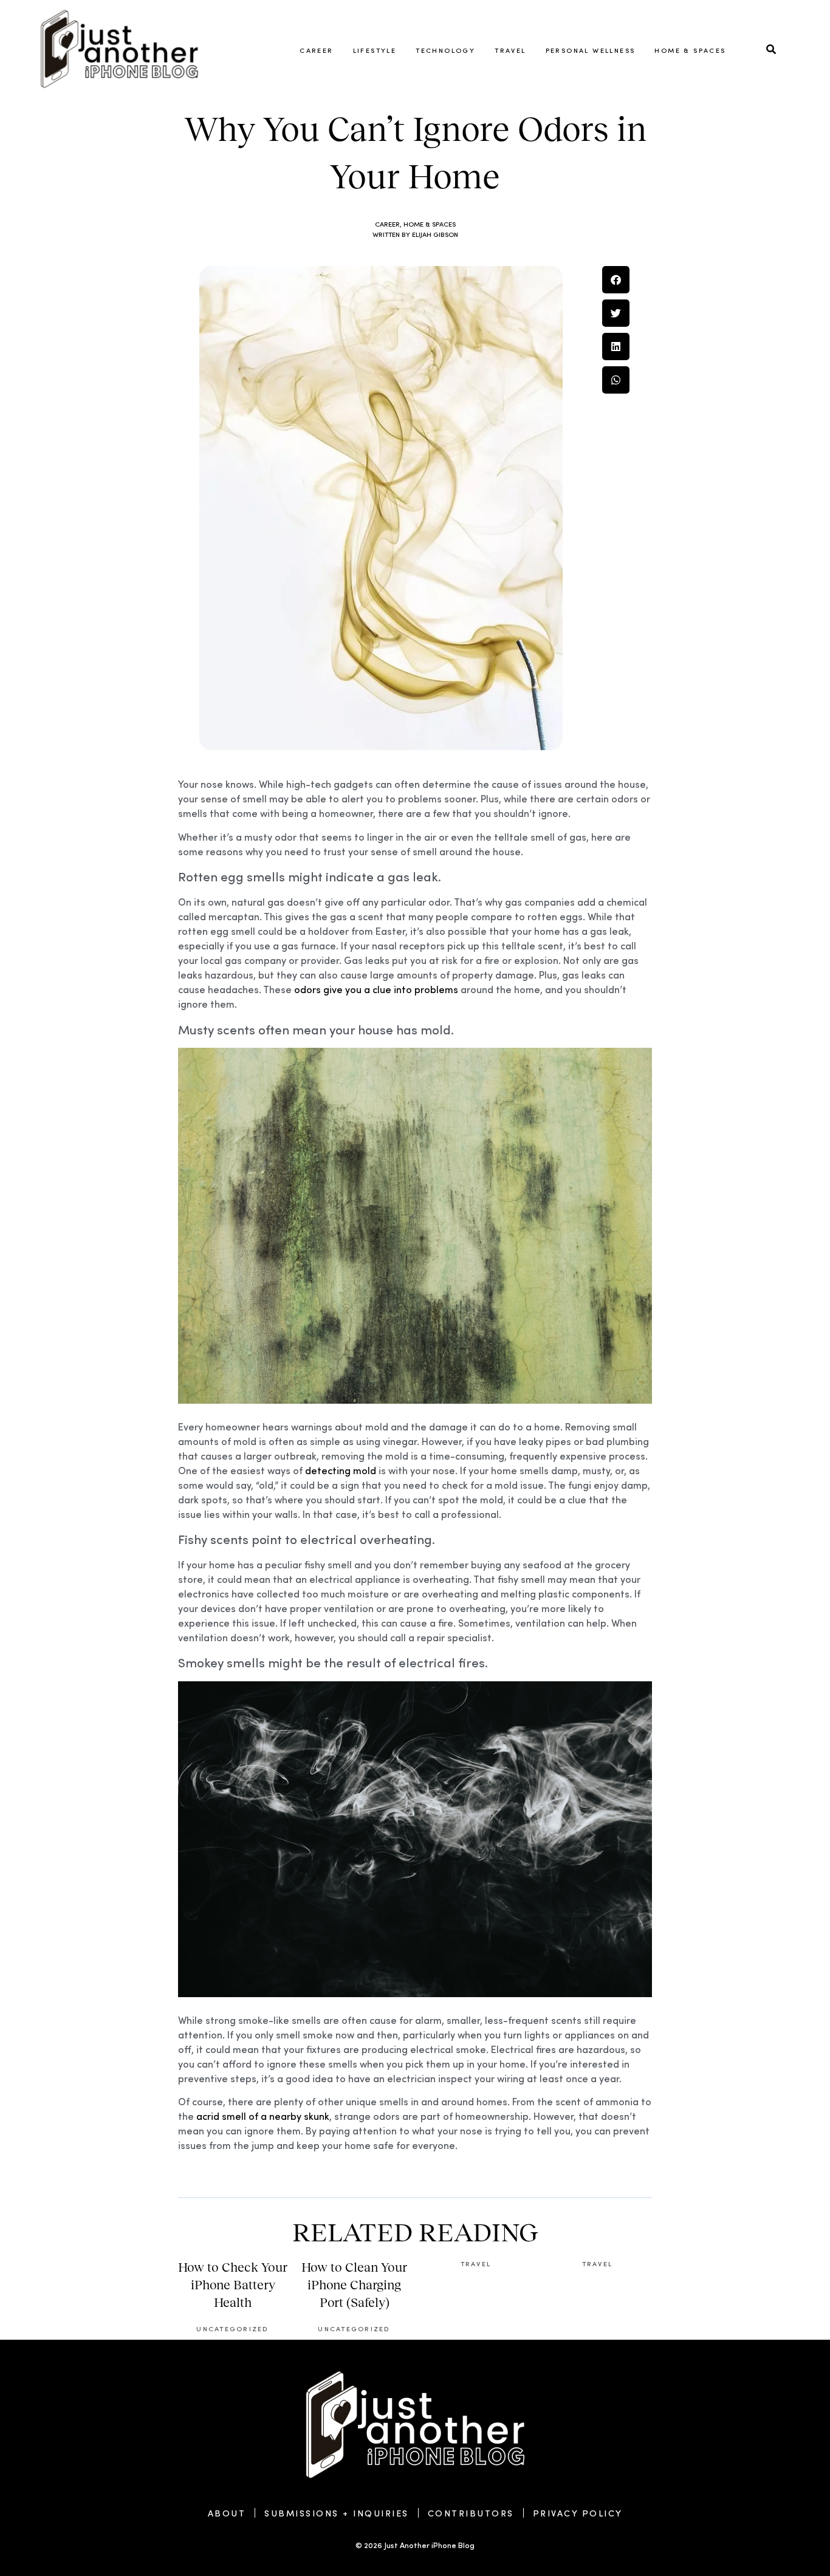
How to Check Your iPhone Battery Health (233, 2285)
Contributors (471, 2513)
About (227, 2513)
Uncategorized (232, 2328)
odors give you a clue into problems (376, 989)
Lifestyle (375, 50)
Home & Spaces (690, 50)
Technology (445, 50)
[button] (616, 280)
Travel (510, 50)
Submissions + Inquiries (337, 2513)
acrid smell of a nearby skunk (263, 2116)
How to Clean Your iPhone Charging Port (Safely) (354, 2285)
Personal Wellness (591, 50)
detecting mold (341, 1470)
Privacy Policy (578, 2513)
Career (316, 50)
